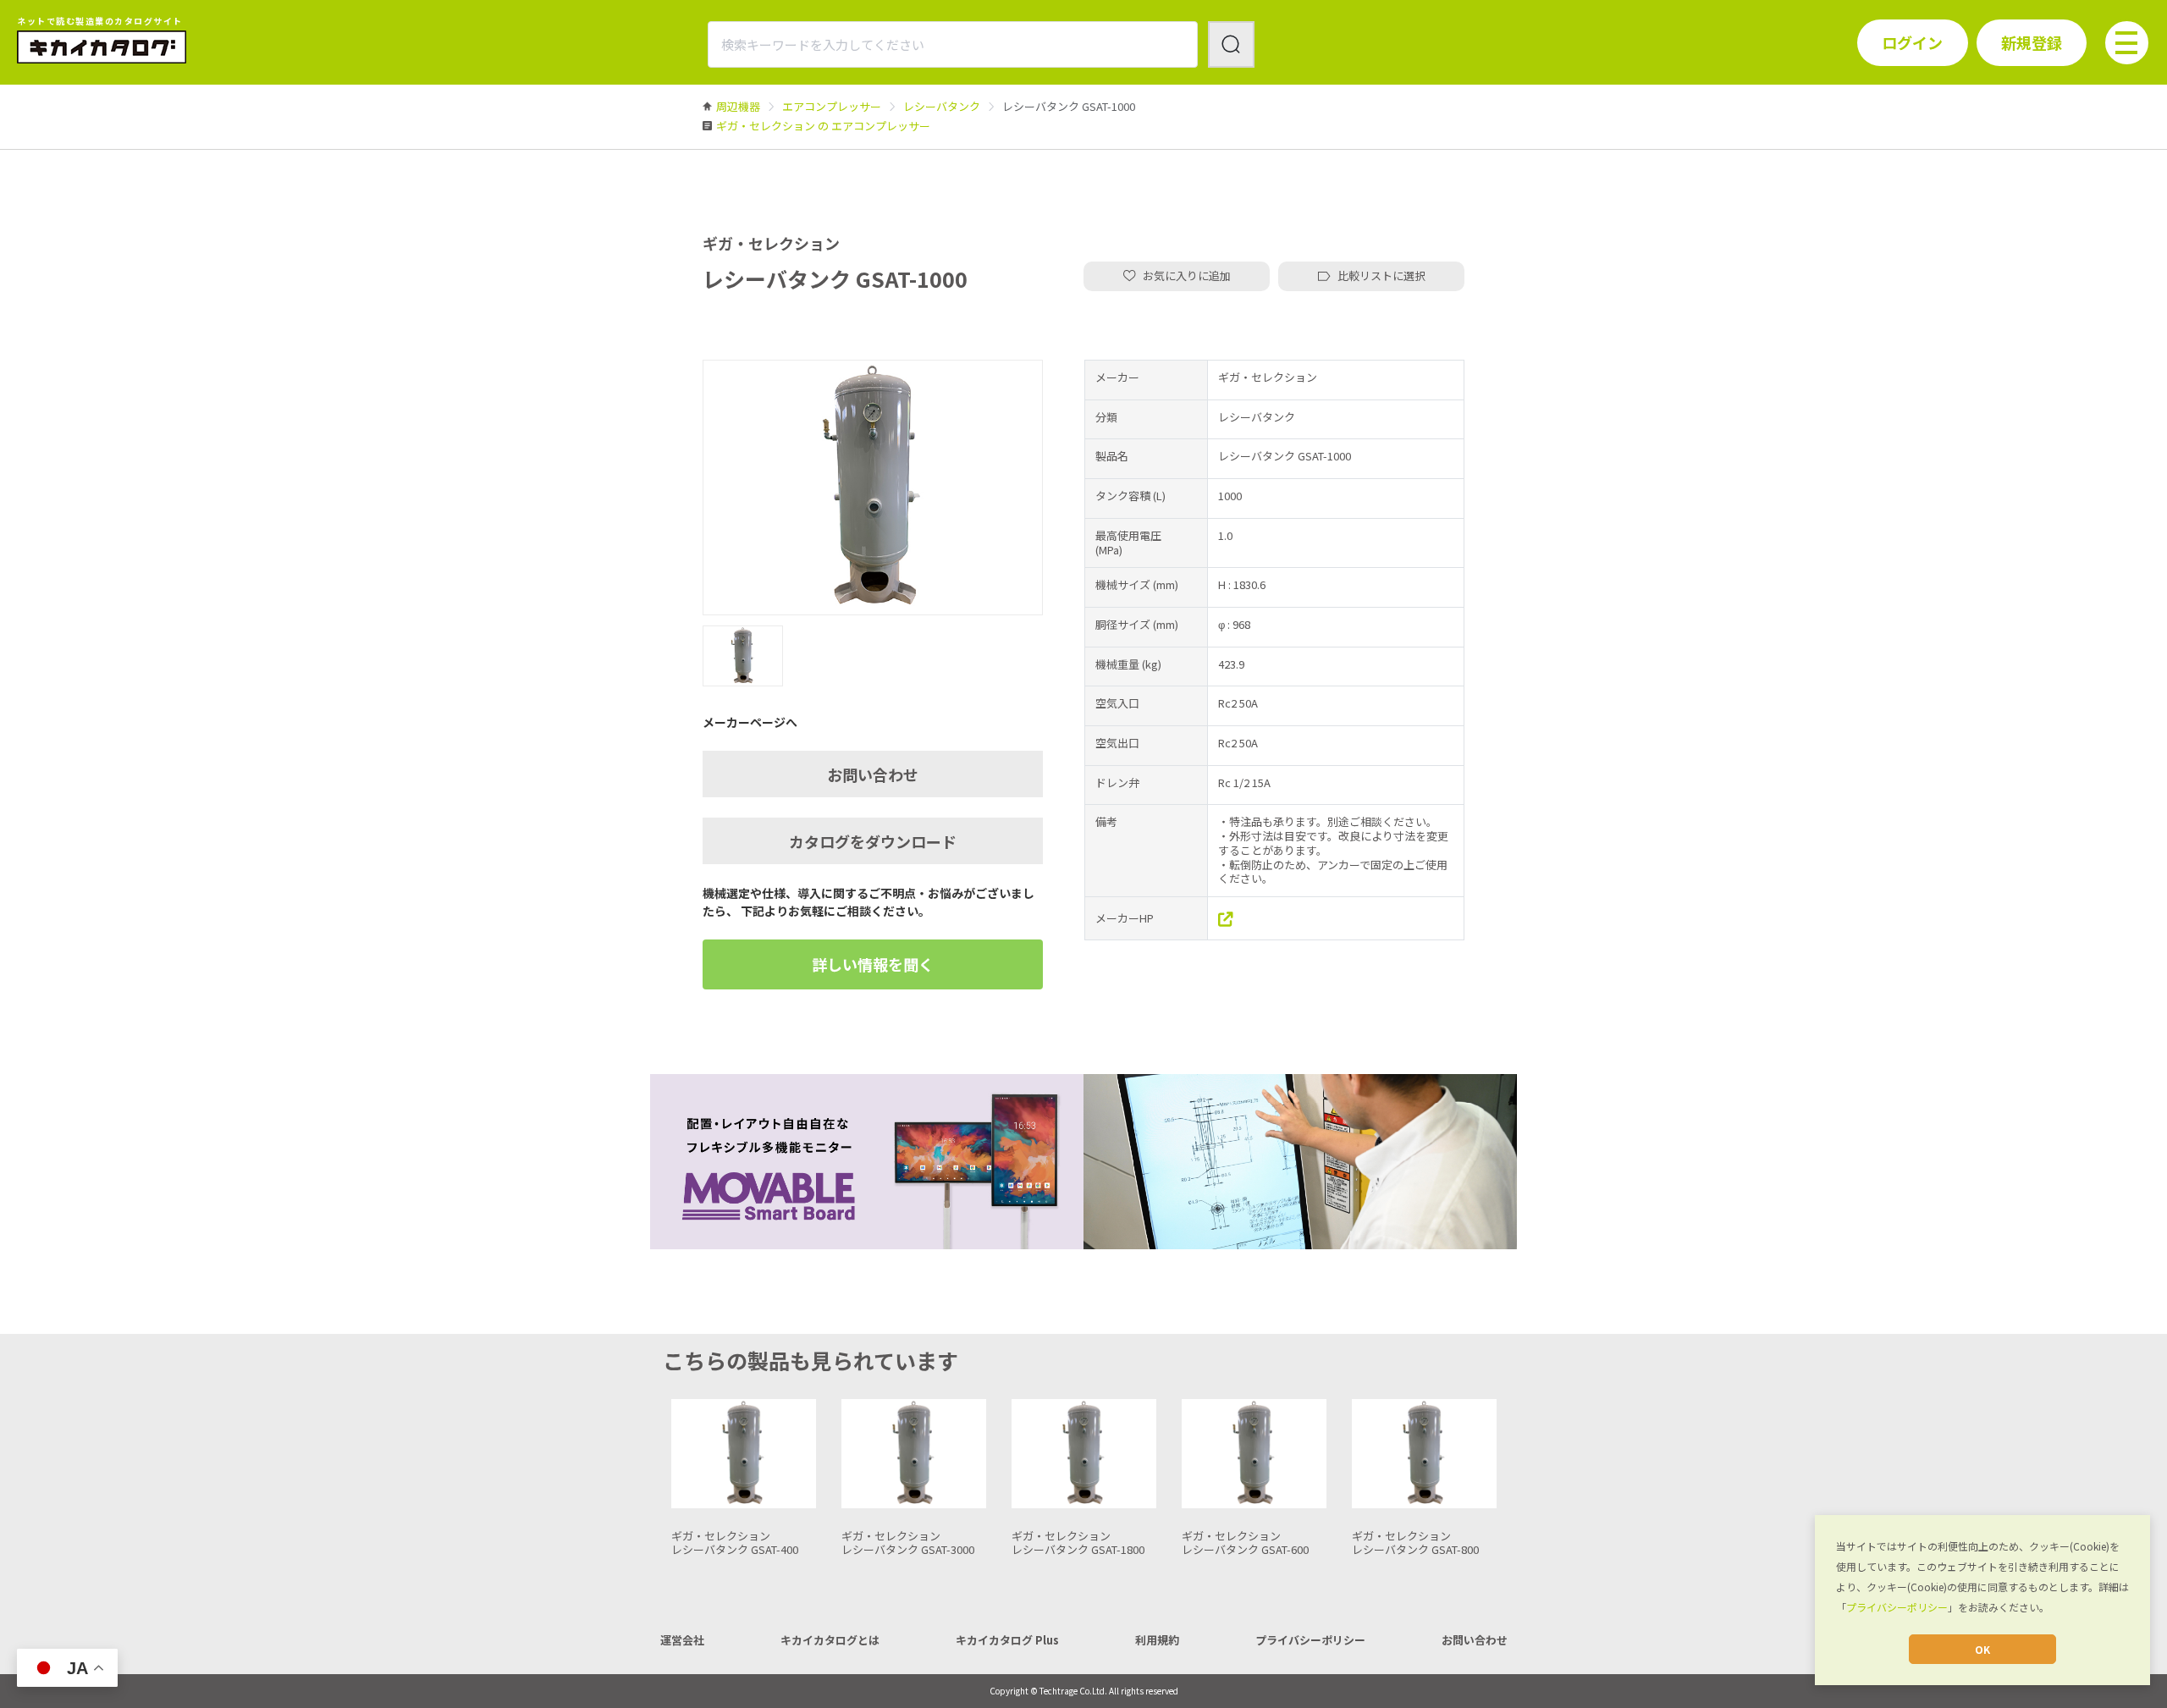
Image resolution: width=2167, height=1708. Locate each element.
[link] (738, 106)
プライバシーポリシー (1897, 1607)
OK (1982, 1649)
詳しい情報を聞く (873, 964)
